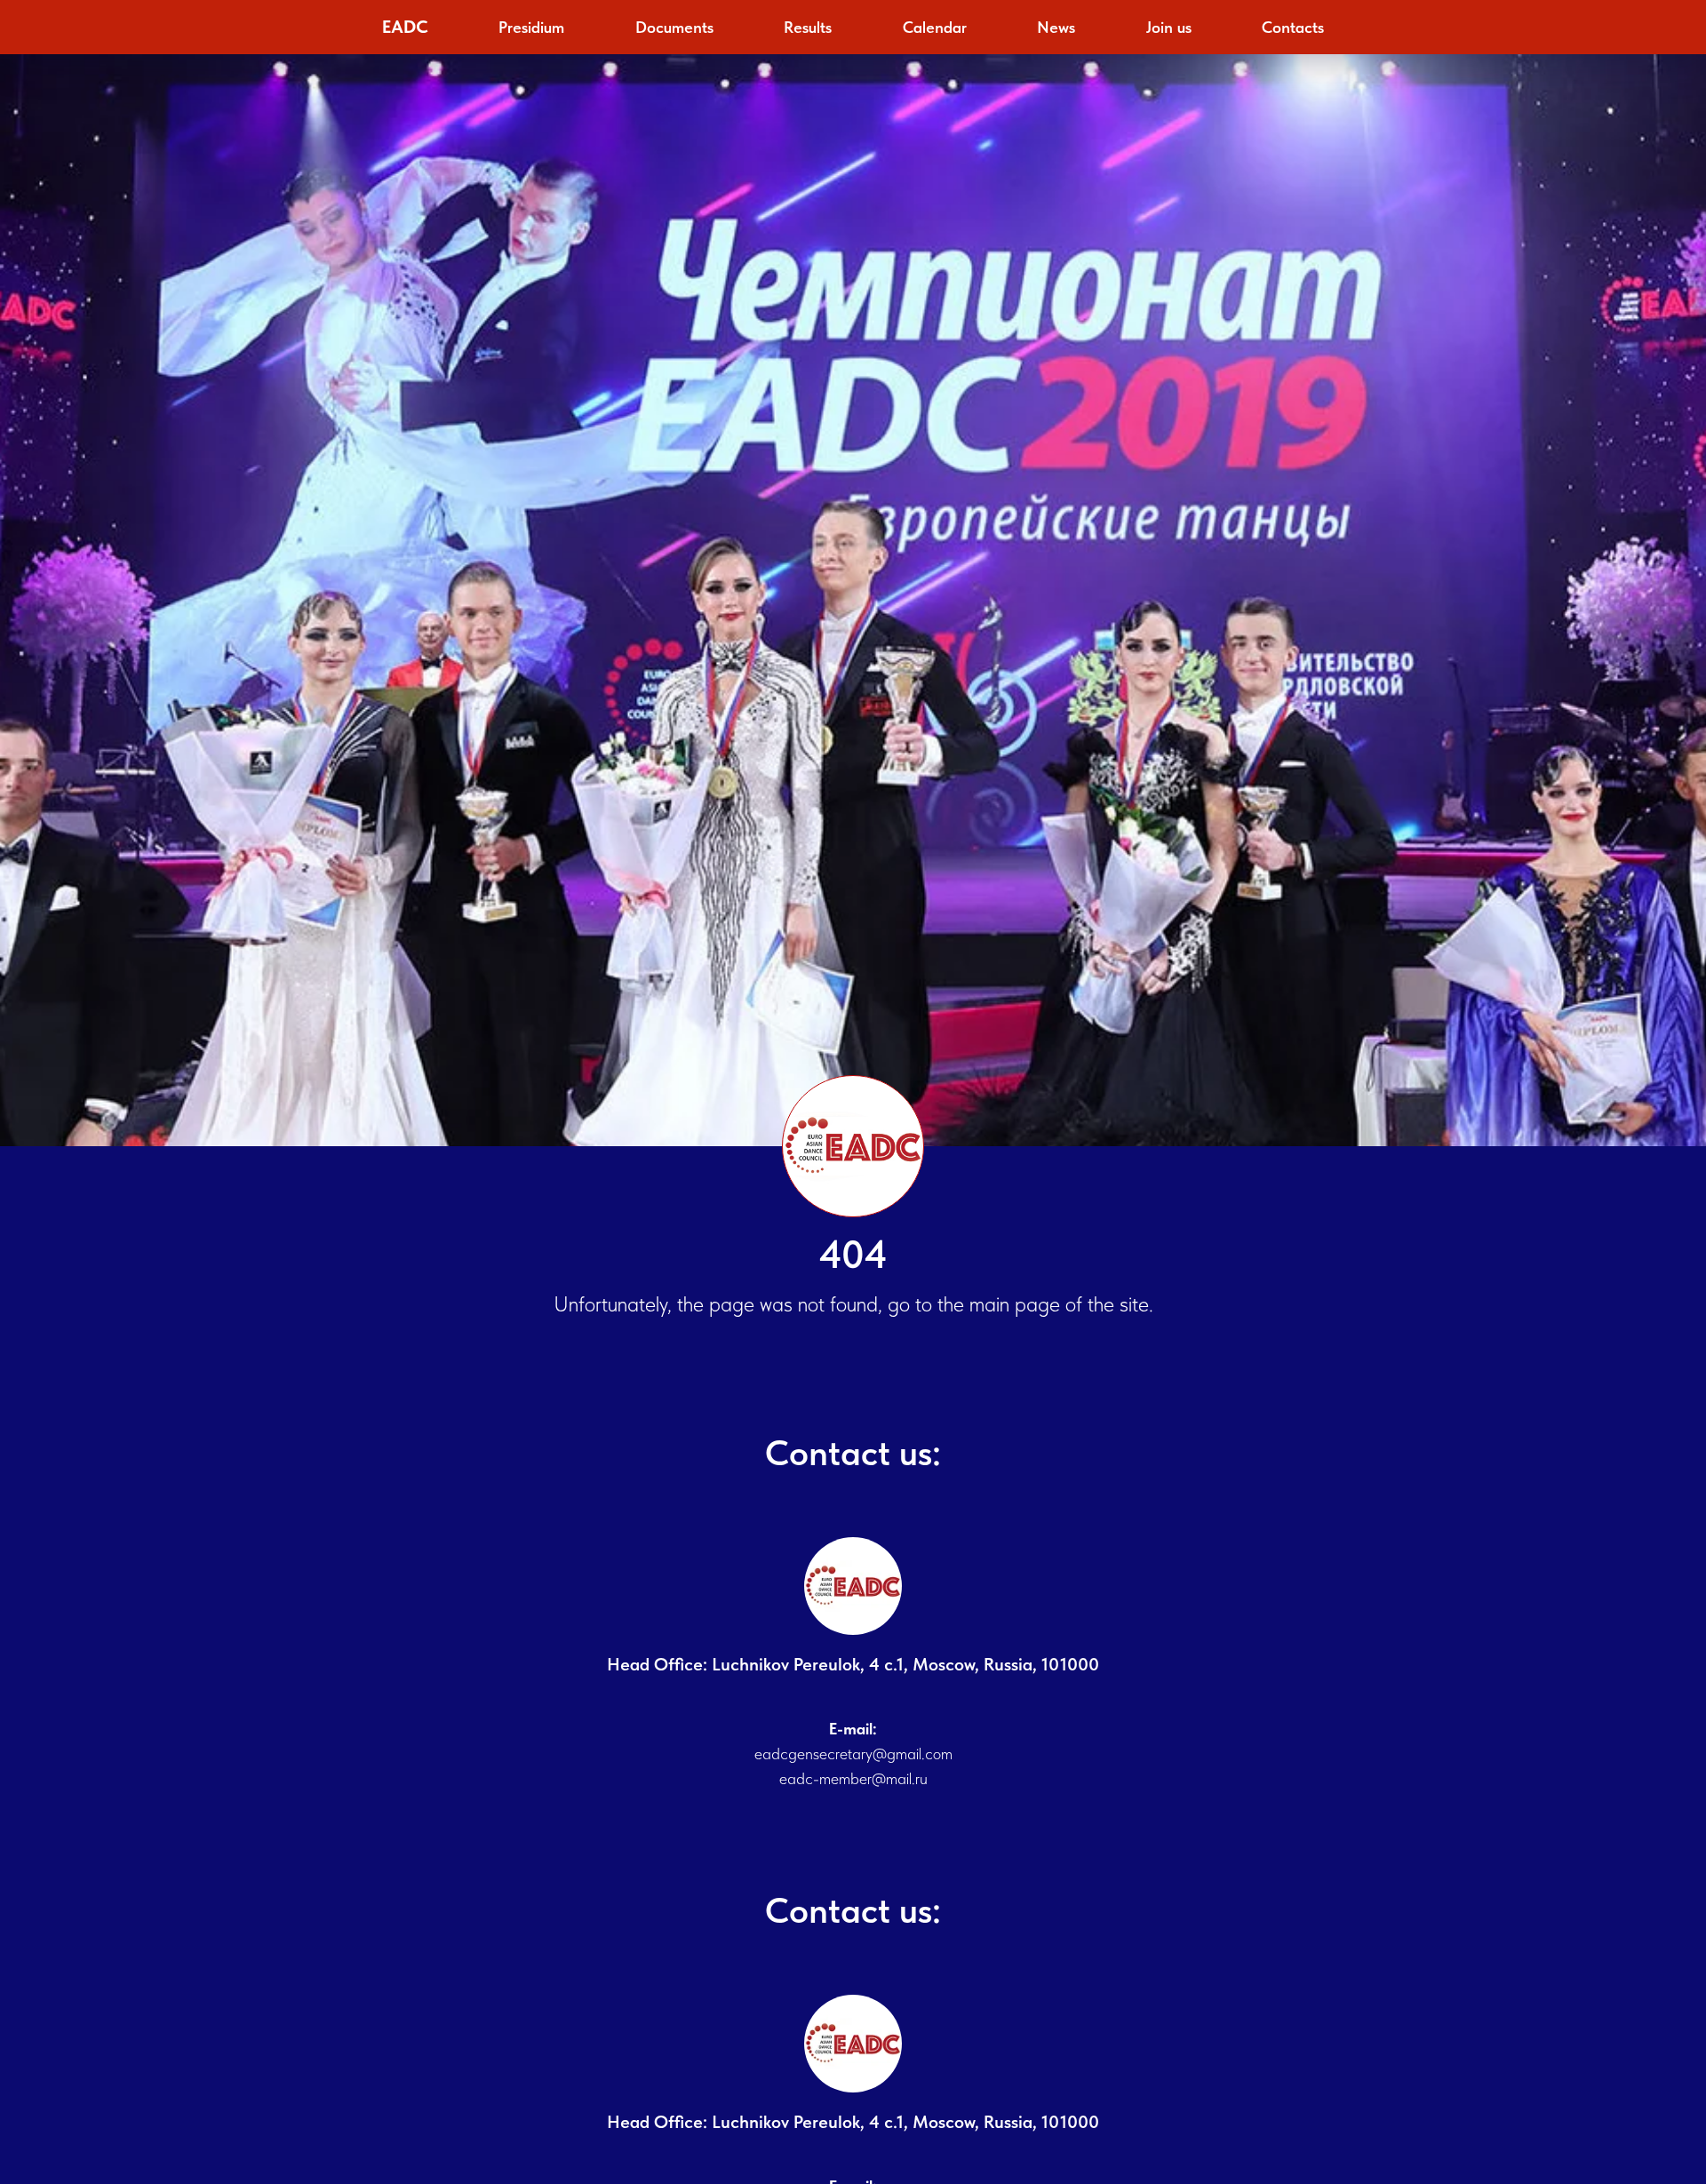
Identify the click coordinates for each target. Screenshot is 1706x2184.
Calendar (935, 27)
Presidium (531, 27)
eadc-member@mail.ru (853, 1778)
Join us (1169, 27)
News (1056, 27)
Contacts (1293, 27)
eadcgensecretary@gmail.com (853, 1754)
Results (808, 27)
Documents (674, 27)
